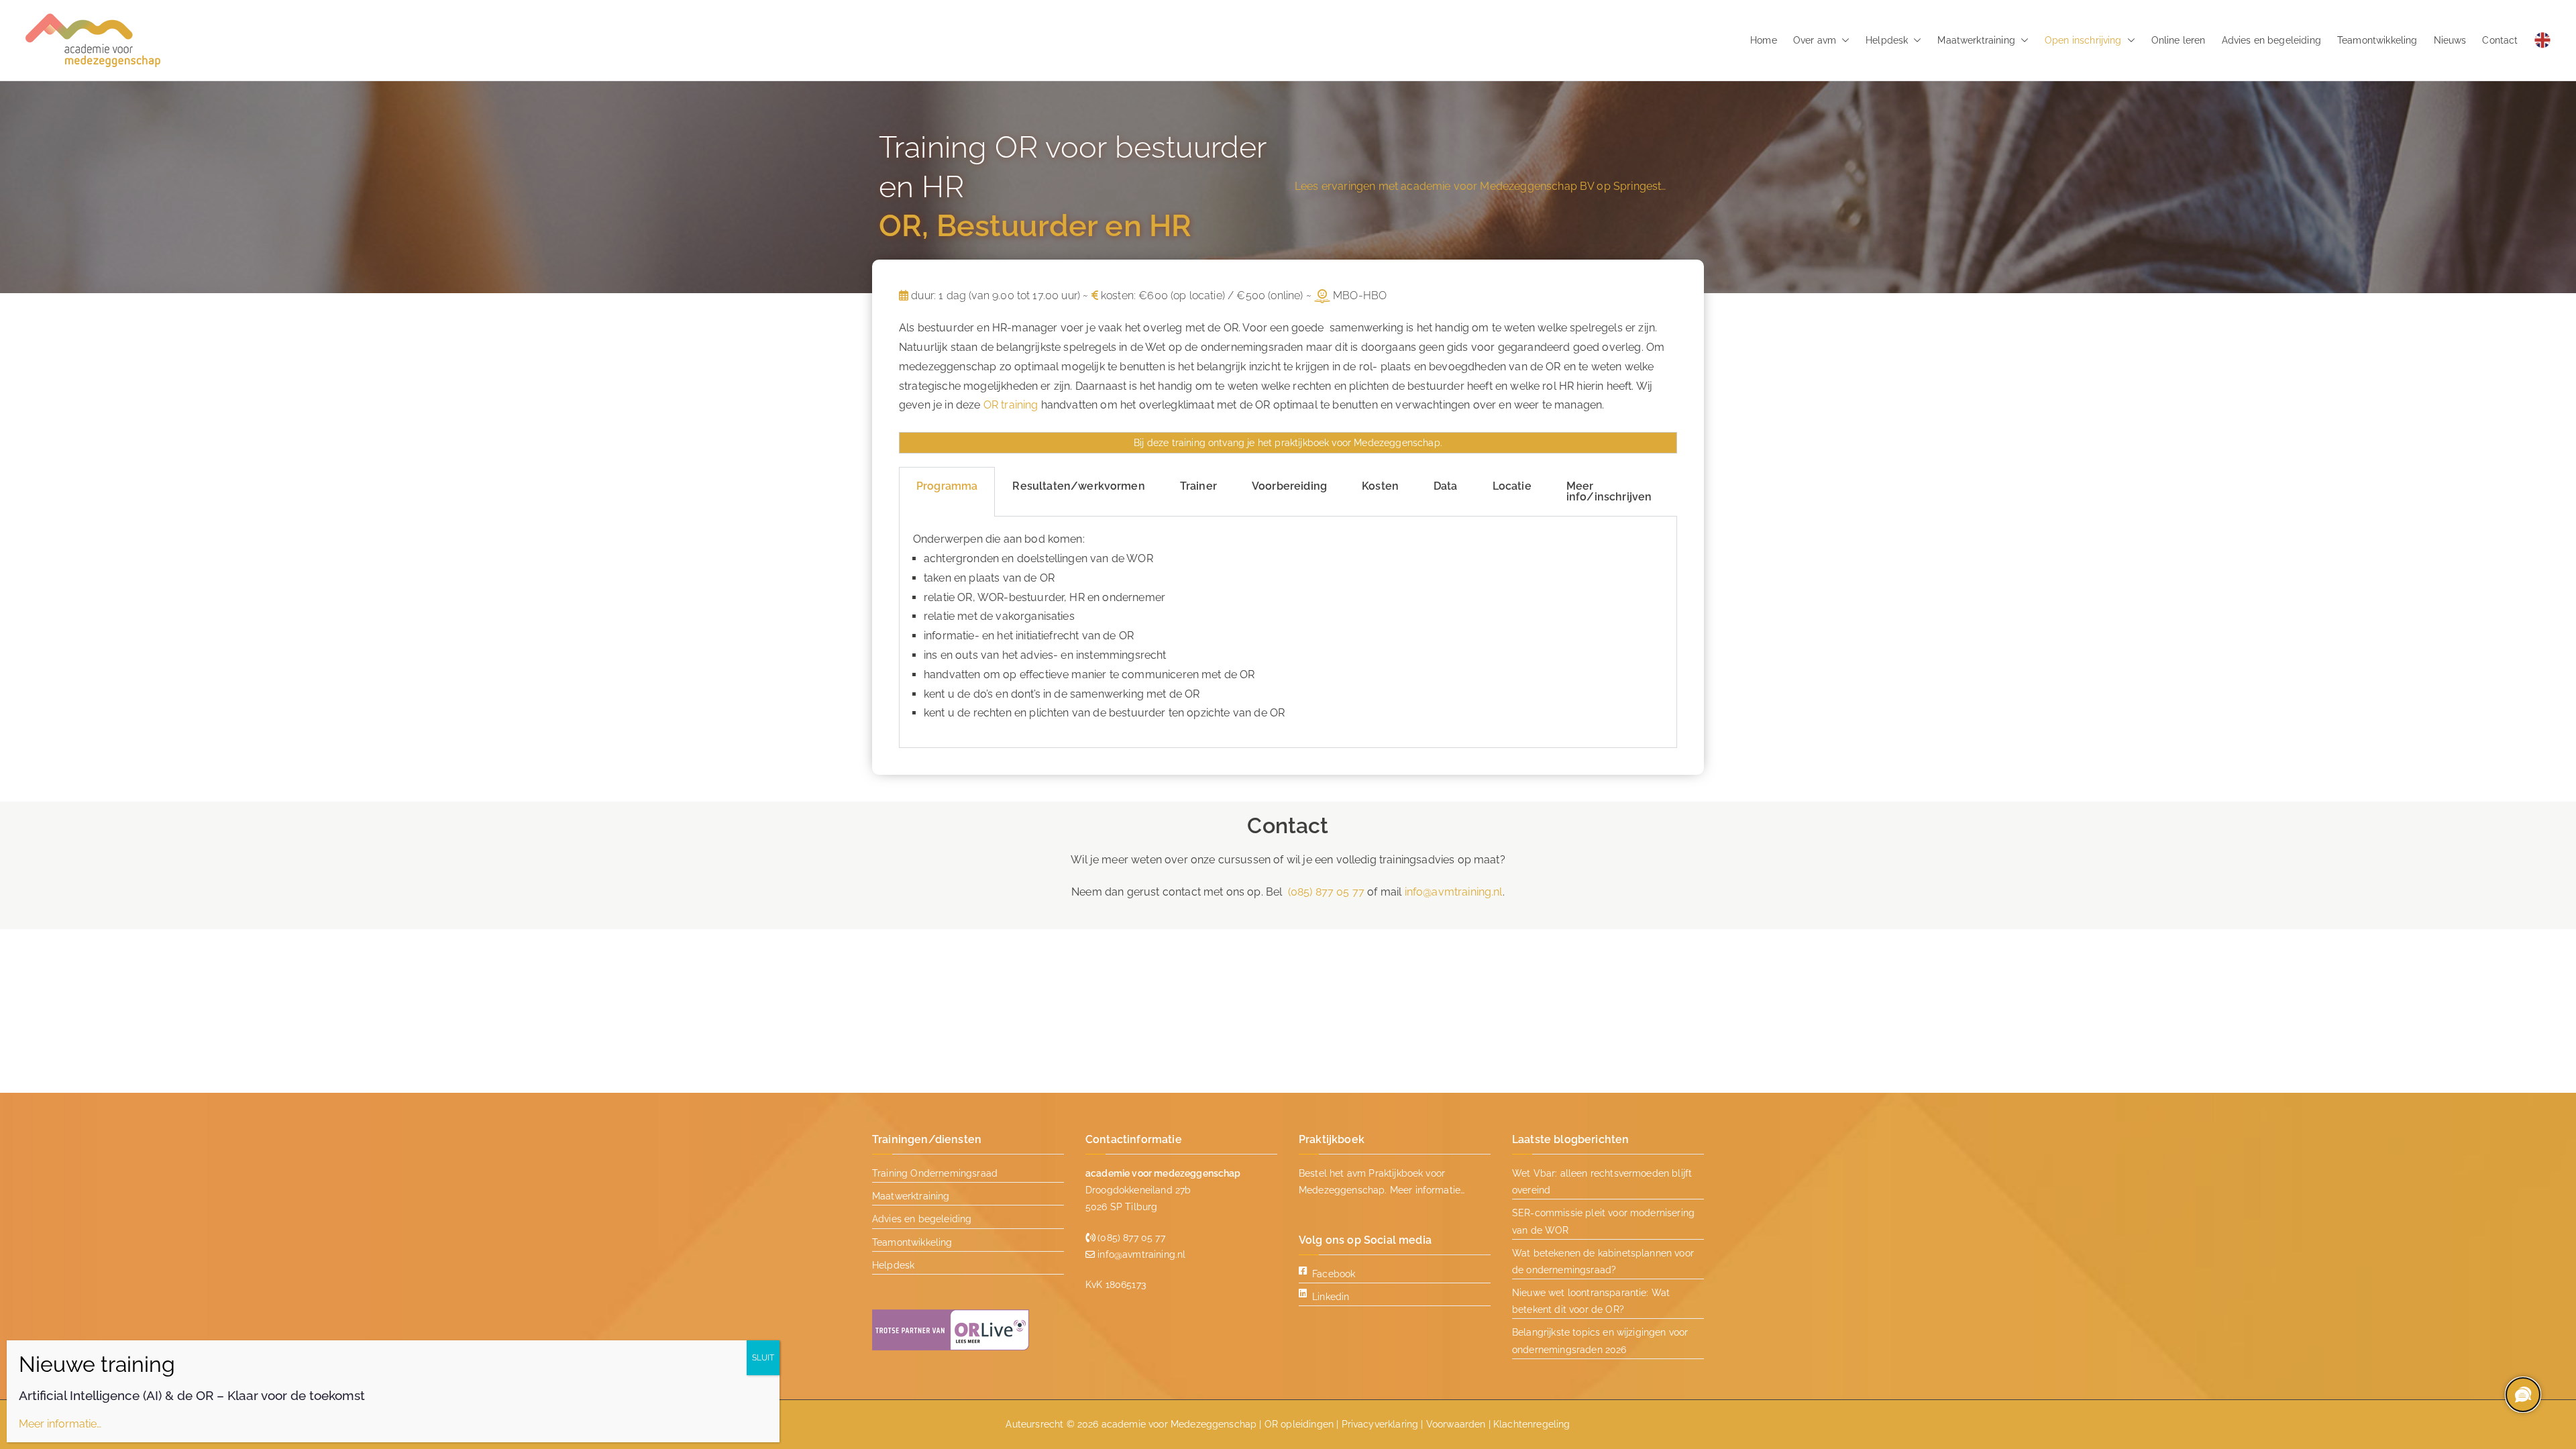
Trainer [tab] (1198, 486)
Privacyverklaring (1380, 1424)
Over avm (1815, 40)
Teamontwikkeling (2377, 40)
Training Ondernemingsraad (935, 1173)
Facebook (1334, 1274)
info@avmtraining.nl (1454, 892)
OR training (1011, 405)
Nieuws (2450, 40)
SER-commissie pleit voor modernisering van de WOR (1603, 1221)
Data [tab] (1446, 486)
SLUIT (763, 1358)
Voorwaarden (1456, 1424)
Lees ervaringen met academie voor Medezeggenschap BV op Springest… (1481, 186)
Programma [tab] (947, 486)
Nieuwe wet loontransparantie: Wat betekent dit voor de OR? (1591, 1301)
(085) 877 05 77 (1326, 892)
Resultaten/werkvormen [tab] (1078, 486)
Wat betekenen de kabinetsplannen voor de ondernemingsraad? (1603, 1262)
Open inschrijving (2083, 40)
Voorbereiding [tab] (1289, 486)
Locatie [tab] (1512, 486)
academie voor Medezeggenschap (1179, 1424)
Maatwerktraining (1976, 40)
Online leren (2179, 40)
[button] (1843, 40)
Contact (2500, 40)
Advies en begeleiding (2271, 40)
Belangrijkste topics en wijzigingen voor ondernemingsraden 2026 (1600, 1341)
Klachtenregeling (1532, 1424)
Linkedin (1331, 1297)
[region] (2522, 1395)
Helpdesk (1887, 40)
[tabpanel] (1288, 632)
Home (1764, 40)
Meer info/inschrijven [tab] (1609, 491)
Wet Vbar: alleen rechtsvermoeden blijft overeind (1602, 1182)
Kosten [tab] (1380, 486)
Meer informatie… (1428, 1190)
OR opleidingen (1299, 1424)
